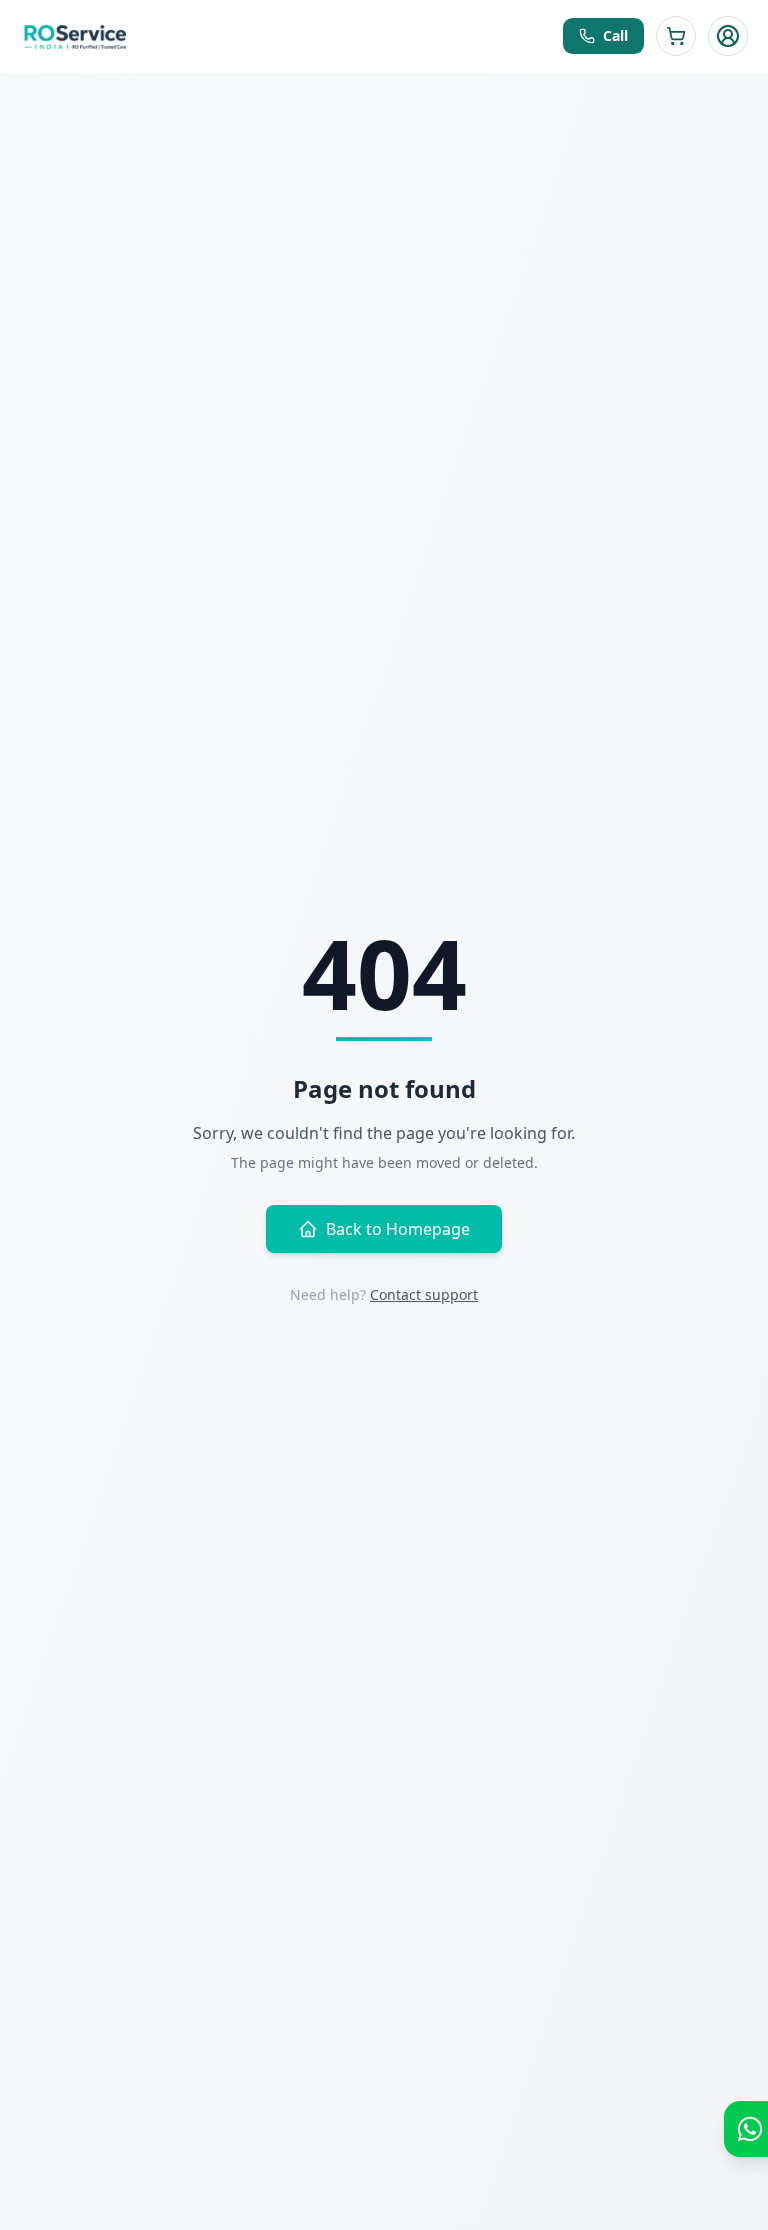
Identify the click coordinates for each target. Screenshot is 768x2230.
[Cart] (676, 36)
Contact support (424, 1294)
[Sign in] (728, 36)
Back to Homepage (398, 1229)
